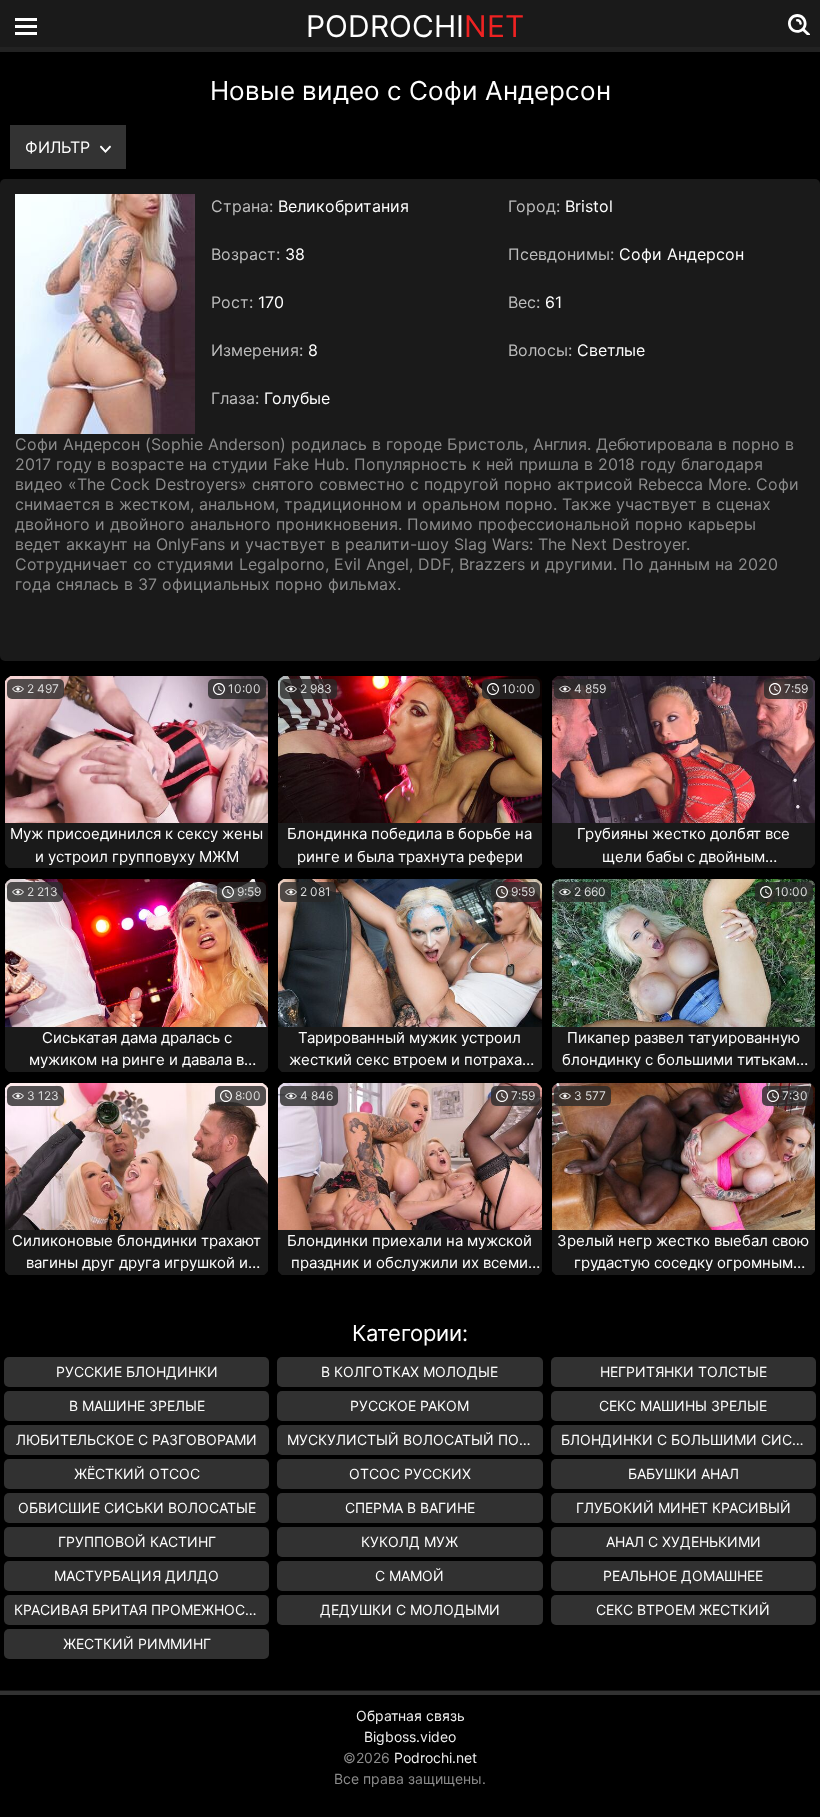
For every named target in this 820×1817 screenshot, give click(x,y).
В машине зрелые (137, 1405)
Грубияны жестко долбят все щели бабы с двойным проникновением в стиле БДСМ (683, 846)
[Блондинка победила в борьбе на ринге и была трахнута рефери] (409, 749)
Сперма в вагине (410, 1507)
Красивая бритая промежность (138, 1609)
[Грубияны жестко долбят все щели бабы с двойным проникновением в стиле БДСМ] (683, 749)
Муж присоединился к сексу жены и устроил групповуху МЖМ (136, 845)
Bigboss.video (410, 1736)
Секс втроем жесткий (683, 1609)
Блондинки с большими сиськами (688, 1439)
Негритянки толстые (683, 1371)
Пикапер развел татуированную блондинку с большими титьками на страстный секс (683, 1050)
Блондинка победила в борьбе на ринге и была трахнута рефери (409, 845)
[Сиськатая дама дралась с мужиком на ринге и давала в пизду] (136, 952)
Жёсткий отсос (137, 1473)
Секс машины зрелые (683, 1405)
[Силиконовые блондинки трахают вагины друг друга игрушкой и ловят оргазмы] (136, 1156)
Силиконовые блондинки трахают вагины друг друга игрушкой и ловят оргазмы (136, 1253)
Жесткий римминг (137, 1643)
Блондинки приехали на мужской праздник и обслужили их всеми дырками (409, 1253)
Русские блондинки (137, 1371)
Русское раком (409, 1405)
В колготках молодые (409, 1371)
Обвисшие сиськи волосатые (137, 1507)
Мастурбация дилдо (136, 1575)
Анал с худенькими (683, 1541)
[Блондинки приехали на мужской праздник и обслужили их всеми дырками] (409, 1156)
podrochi (415, 26)
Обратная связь (410, 1715)
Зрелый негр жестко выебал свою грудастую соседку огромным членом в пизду (683, 1253)
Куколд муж (409, 1541)
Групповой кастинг (137, 1541)
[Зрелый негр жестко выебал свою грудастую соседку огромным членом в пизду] (683, 1156)
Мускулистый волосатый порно (414, 1439)
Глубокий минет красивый (683, 1507)
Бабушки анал (683, 1473)
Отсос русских (410, 1473)
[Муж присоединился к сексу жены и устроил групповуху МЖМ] (136, 749)
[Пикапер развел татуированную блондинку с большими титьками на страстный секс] (683, 952)
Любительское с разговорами (136, 1439)
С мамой (409, 1575)
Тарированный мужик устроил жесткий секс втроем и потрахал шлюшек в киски (410, 1050)
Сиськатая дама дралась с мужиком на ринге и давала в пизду (136, 1050)
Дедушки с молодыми (410, 1609)
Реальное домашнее (683, 1575)
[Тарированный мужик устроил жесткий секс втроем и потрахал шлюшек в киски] (409, 952)
